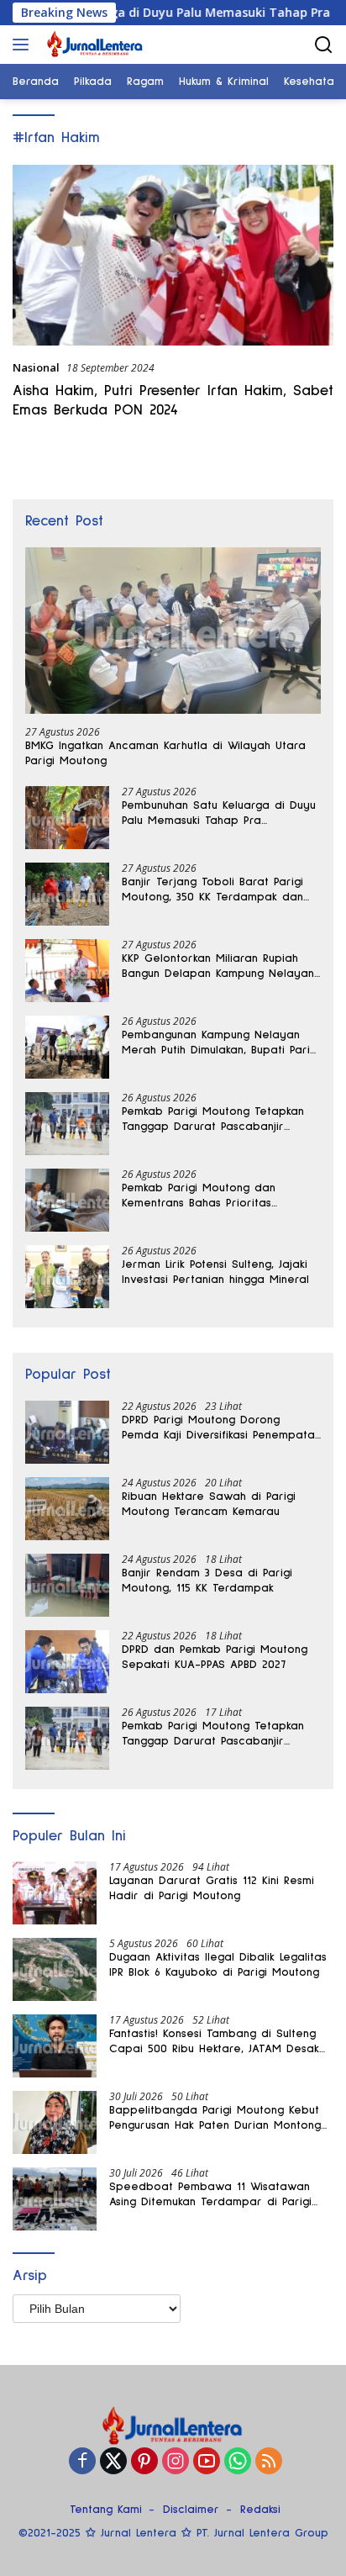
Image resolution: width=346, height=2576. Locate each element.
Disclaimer (191, 2510)
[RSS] (269, 2462)
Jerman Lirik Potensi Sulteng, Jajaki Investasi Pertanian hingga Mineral (215, 1272)
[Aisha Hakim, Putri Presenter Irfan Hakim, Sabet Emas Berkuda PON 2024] (173, 255)
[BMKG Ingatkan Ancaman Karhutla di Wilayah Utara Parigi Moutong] (173, 631)
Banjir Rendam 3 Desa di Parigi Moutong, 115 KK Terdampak (207, 1581)
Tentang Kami (106, 2510)
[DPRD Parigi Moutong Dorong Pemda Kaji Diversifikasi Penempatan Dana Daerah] (67, 1432)
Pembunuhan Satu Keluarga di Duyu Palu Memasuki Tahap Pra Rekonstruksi (219, 814)
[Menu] (24, 45)
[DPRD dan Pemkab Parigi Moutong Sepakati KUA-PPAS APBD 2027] (67, 1662)
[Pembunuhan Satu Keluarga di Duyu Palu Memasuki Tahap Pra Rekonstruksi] (67, 818)
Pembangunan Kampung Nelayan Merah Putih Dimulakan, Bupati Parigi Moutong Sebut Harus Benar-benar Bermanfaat (220, 1043)
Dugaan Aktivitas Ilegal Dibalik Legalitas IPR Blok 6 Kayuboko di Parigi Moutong (218, 1965)
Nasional (36, 367)
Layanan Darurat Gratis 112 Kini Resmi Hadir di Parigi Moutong (212, 1888)
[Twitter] (113, 2462)
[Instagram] (176, 2462)
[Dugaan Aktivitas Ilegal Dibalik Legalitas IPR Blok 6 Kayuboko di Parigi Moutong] (55, 1969)
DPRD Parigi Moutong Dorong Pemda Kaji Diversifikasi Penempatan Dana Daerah (221, 1428)
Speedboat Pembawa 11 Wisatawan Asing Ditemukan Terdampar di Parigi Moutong (210, 2195)
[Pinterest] (144, 2462)
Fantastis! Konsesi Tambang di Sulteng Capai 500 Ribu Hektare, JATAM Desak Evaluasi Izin (214, 2042)
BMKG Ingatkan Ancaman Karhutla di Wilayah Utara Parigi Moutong (165, 753)
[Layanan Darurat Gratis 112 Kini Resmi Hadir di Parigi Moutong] (55, 1893)
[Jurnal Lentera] (93, 45)
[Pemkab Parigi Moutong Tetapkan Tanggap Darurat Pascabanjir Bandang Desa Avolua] (67, 1124)
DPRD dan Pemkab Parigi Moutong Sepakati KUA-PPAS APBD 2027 (215, 1657)
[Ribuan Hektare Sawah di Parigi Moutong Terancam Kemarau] (67, 1509)
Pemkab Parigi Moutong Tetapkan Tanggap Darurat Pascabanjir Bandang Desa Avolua (213, 1120)
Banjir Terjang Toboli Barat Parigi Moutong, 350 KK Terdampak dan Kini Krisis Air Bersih (212, 890)
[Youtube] (207, 2462)
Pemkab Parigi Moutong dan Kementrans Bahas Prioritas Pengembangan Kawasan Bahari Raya (210, 1196)
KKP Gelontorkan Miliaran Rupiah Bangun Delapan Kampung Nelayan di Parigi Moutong (218, 967)
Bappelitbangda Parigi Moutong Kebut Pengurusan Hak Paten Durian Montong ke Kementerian (215, 2119)
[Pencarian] (324, 45)
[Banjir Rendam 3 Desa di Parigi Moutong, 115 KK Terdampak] (67, 1585)
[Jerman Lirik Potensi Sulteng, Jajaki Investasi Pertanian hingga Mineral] (67, 1277)
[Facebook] (82, 2462)
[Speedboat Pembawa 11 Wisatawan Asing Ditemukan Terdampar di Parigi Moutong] (55, 2199)
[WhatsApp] (238, 2462)
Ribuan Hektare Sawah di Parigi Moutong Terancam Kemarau (209, 1504)
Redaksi (260, 2510)
